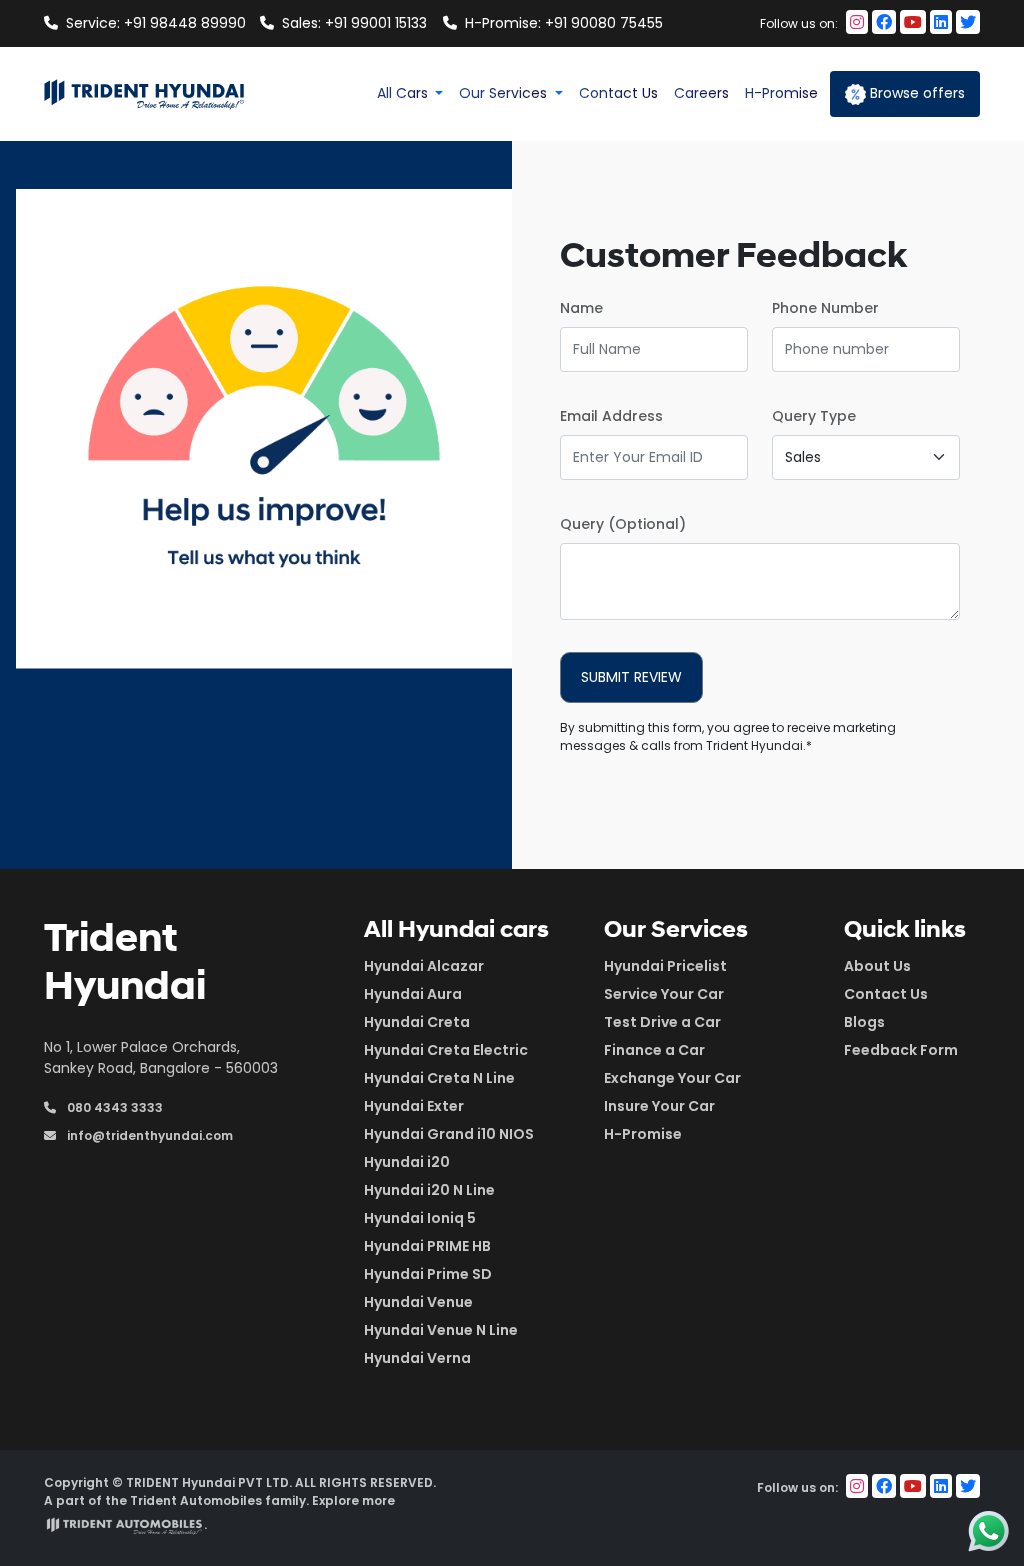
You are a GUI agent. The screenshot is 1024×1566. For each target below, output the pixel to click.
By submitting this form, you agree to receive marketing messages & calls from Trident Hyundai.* (728, 736)
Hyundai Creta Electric (446, 1050)
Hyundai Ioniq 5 (420, 1218)
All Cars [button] (404, 93)
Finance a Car (654, 1050)
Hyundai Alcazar (424, 966)
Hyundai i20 (407, 1162)
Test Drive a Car (662, 1022)
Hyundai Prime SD (428, 1274)
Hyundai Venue (418, 1302)
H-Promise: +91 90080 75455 (554, 23)
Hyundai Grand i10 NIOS (449, 1134)
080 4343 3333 (113, 1107)
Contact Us (618, 93)
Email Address (611, 416)
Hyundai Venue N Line (441, 1330)
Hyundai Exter (414, 1106)
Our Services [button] (505, 93)
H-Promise (781, 93)
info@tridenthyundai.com (148, 1135)
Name (581, 308)
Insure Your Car (659, 1106)
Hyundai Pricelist (665, 966)
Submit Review (631, 677)
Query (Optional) (623, 524)
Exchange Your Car (672, 1078)
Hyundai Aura (413, 994)
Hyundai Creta (417, 1022)
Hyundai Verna (417, 1358)
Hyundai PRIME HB (427, 1246)
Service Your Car (664, 994)
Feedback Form (901, 1050)
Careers (701, 93)
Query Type (814, 416)
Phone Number (825, 308)
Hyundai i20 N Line (429, 1190)
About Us (877, 966)
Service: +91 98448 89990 (155, 23)
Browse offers (915, 93)
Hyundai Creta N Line (439, 1078)
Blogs (864, 1022)
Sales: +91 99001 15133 (354, 23)
